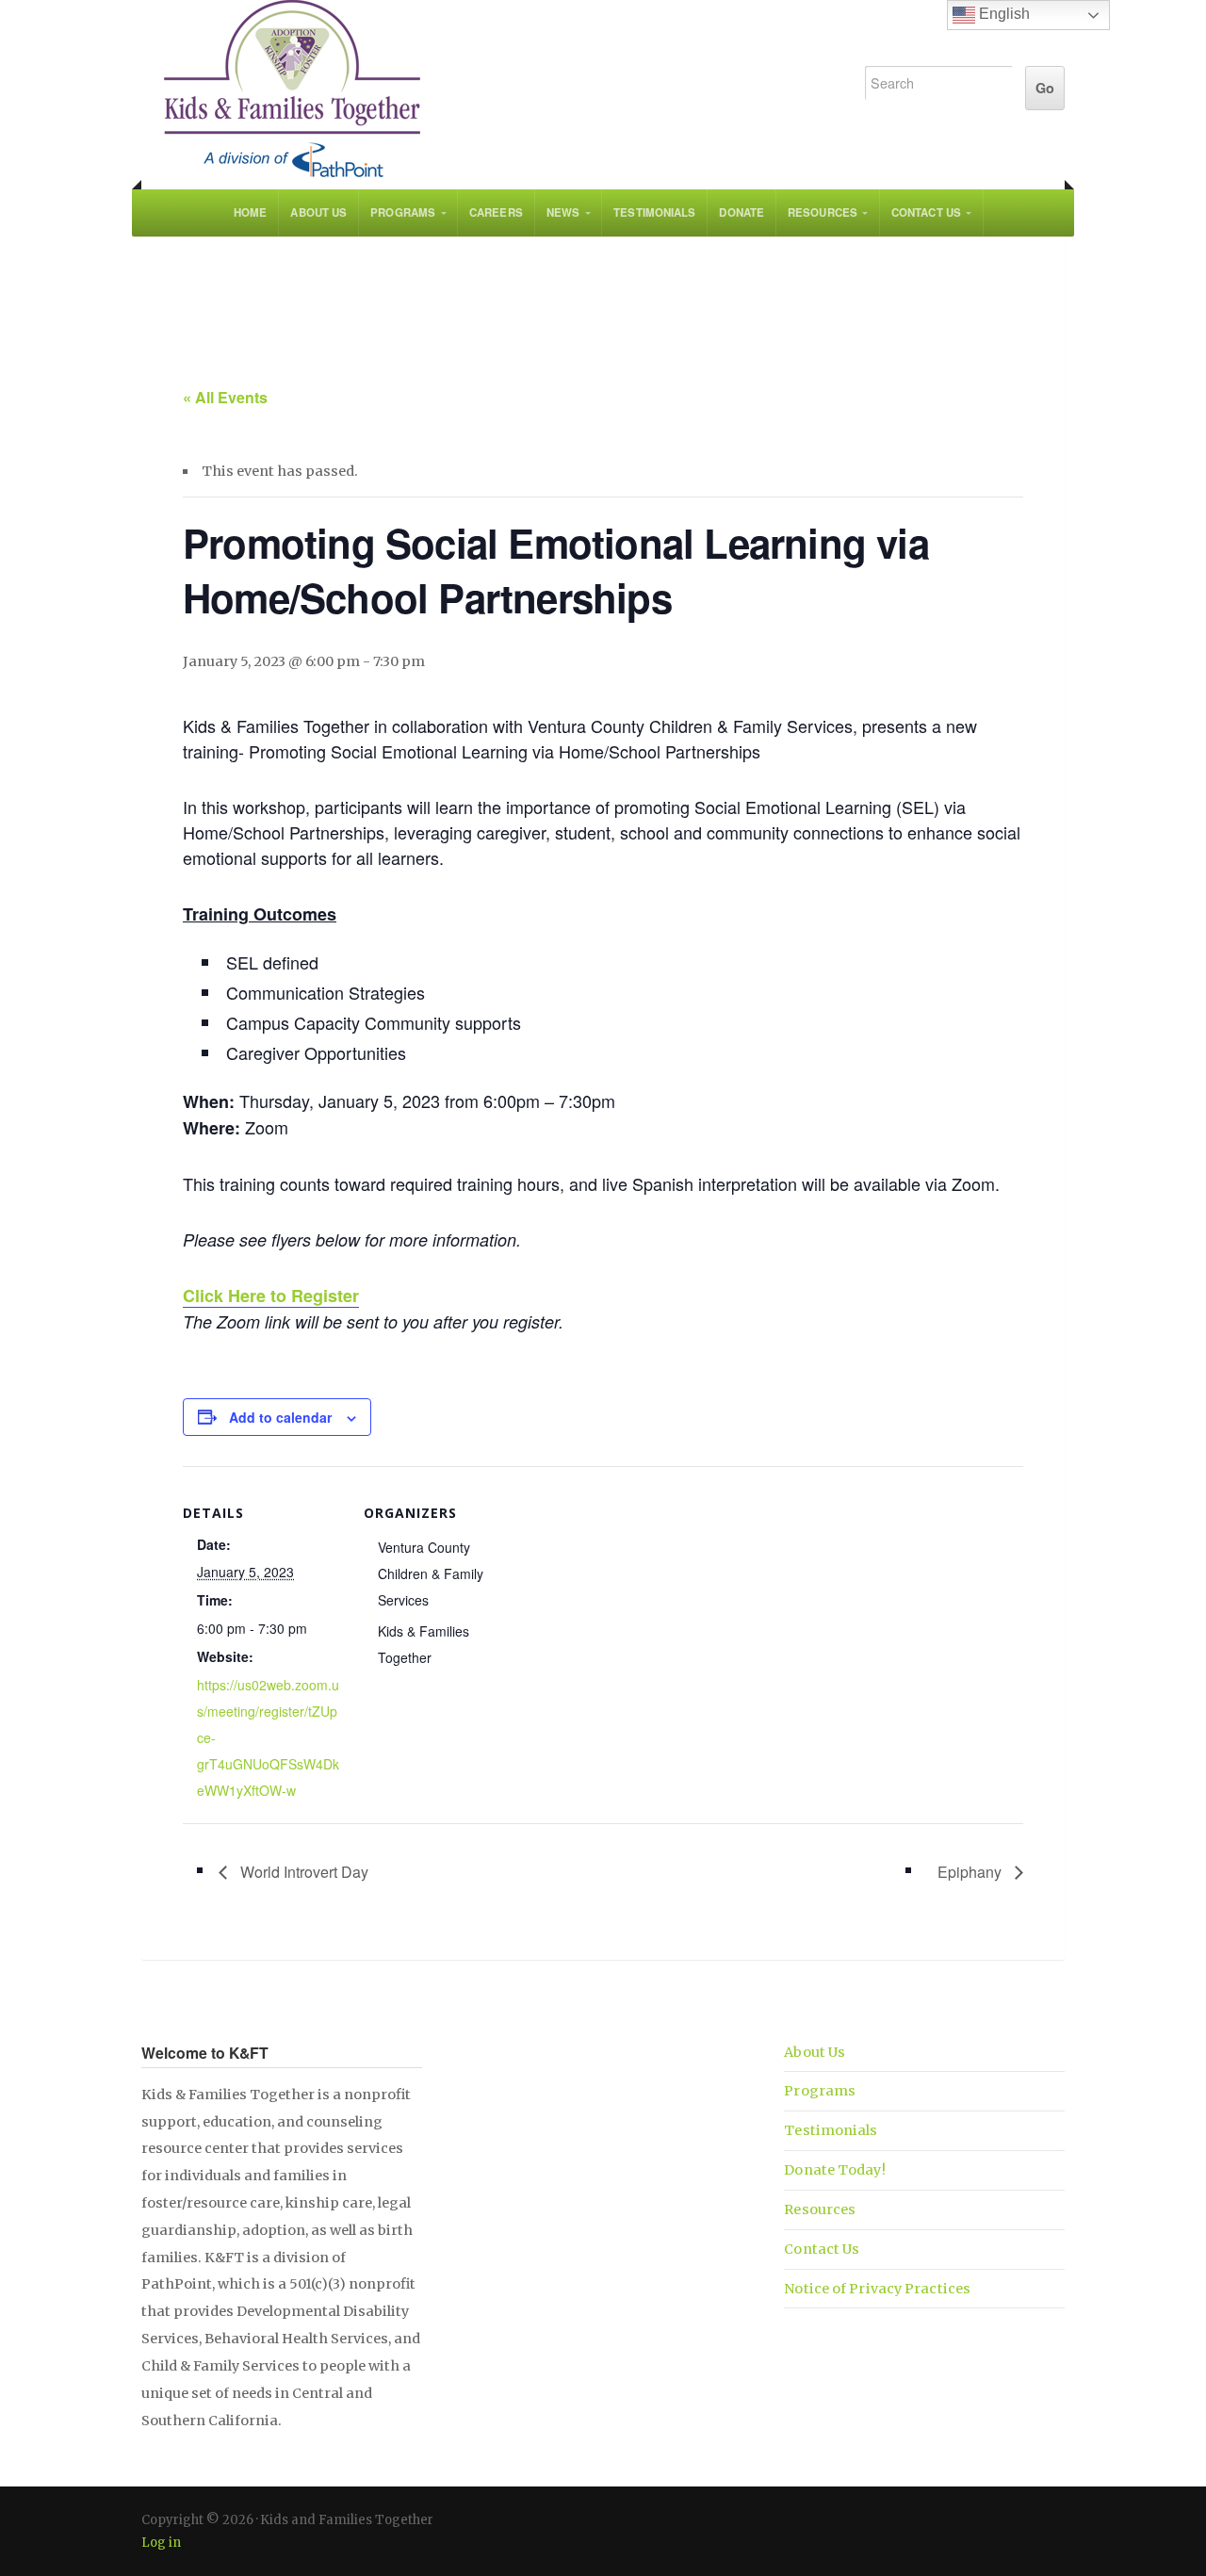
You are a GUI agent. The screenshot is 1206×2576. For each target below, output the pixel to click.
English (1002, 14)
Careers (496, 212)
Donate (742, 212)
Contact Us (926, 212)
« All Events (225, 397)
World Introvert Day (302, 1872)
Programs (403, 212)
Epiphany (971, 1872)
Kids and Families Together (482, 90)
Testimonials (654, 212)
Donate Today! (834, 2170)
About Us (318, 212)
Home (250, 212)
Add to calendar (280, 1417)
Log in (161, 2543)
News (563, 212)
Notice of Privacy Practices (877, 2289)
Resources (823, 212)
